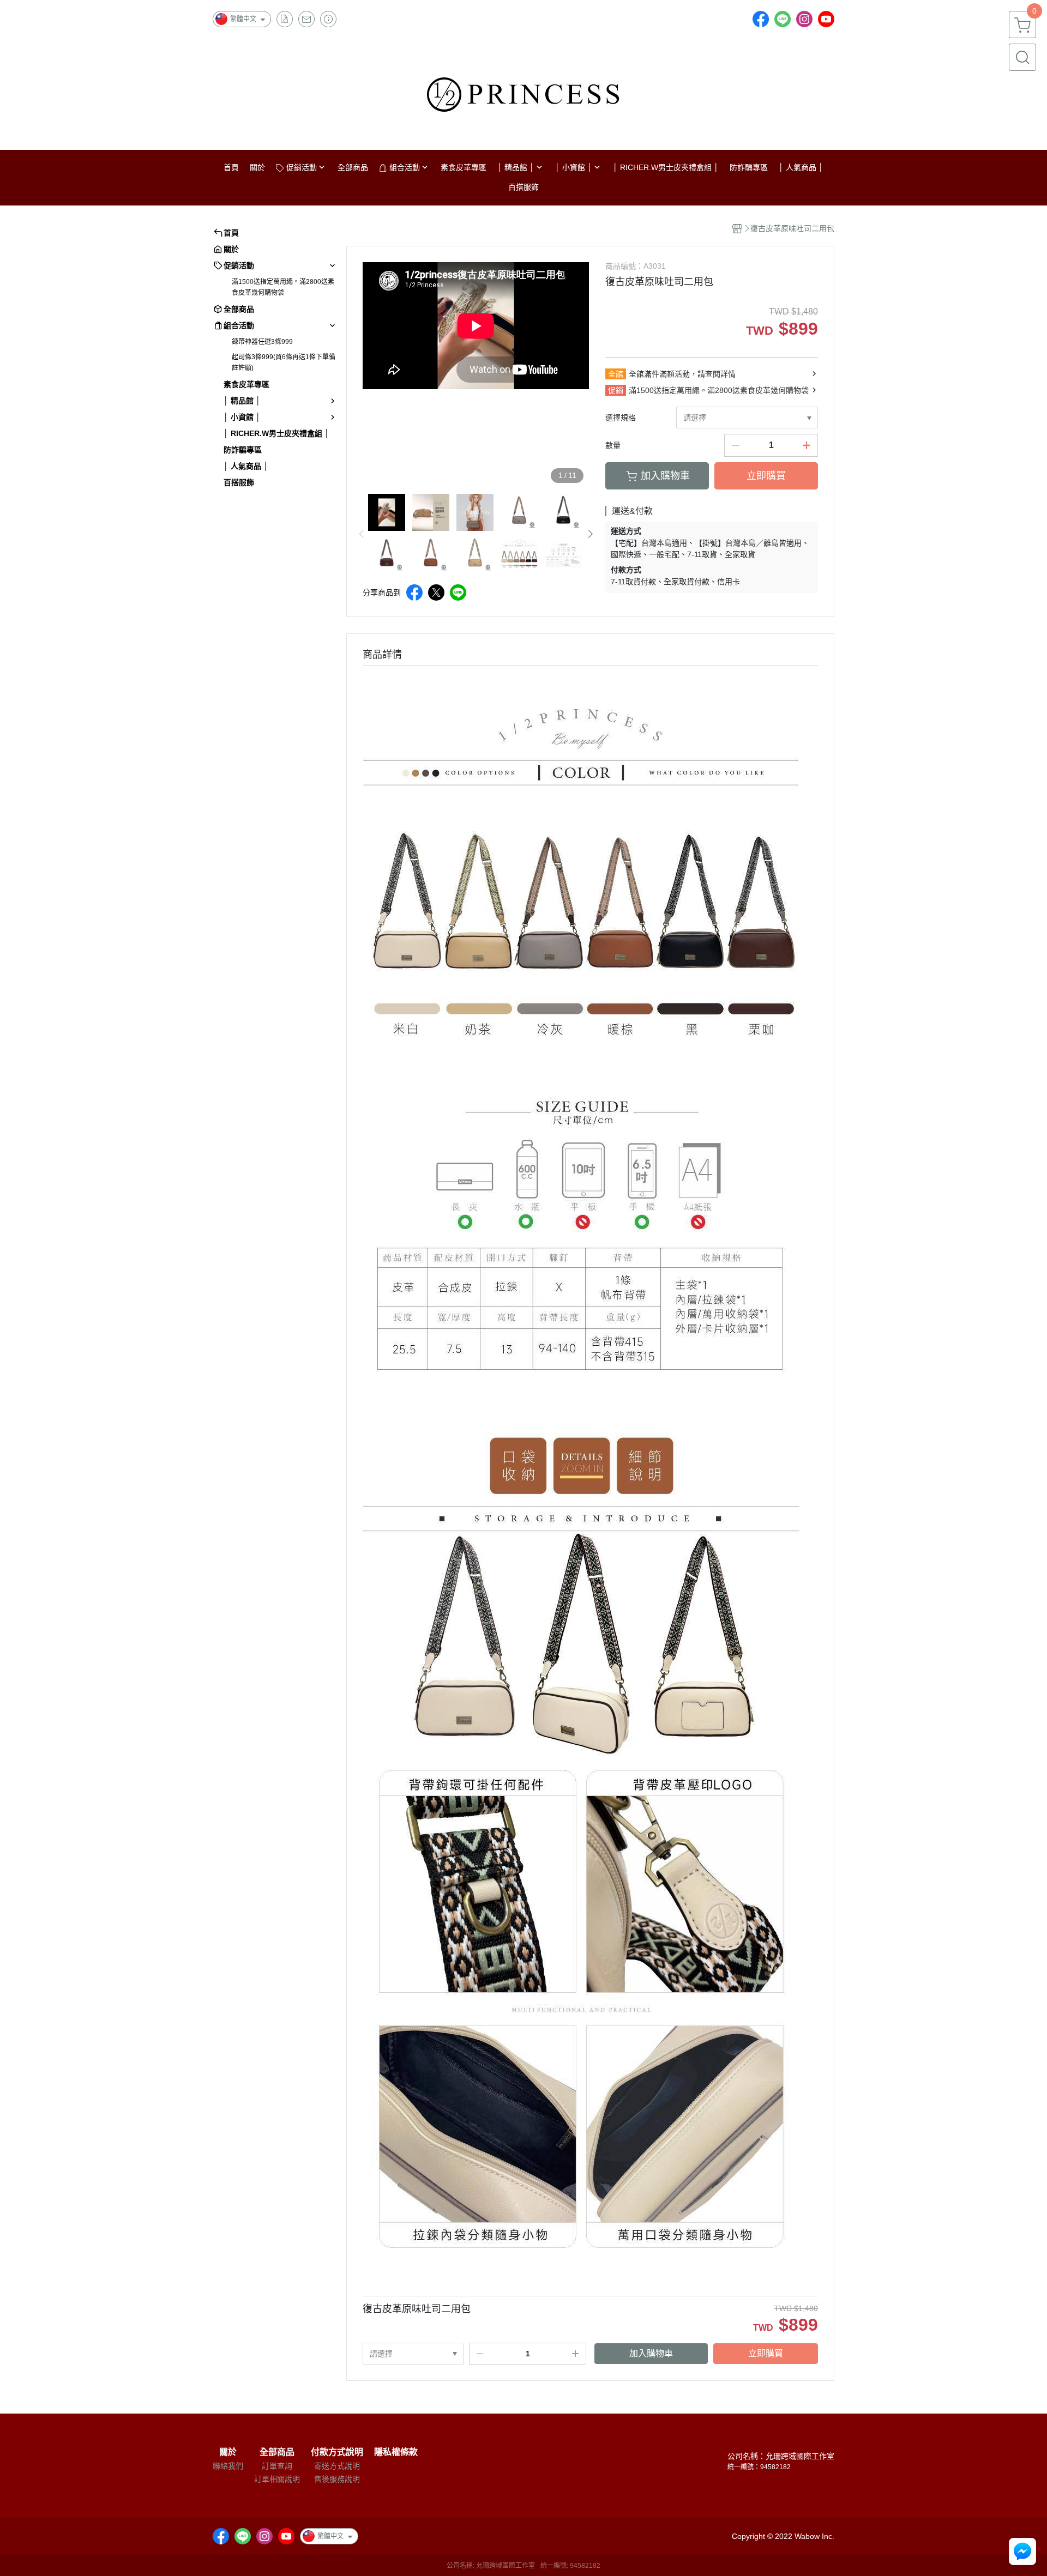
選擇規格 (621, 418)
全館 (616, 374)
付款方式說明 (337, 2452)
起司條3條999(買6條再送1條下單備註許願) (284, 362)
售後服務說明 (337, 2479)
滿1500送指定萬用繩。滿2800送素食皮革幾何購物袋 (283, 287)
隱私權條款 (396, 2452)
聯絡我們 (228, 2466)
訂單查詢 (277, 2466)
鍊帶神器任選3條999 (262, 342)
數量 (613, 445)
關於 (228, 2452)
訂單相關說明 (277, 2479)
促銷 (616, 390)
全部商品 (277, 2452)
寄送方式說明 (337, 2466)
